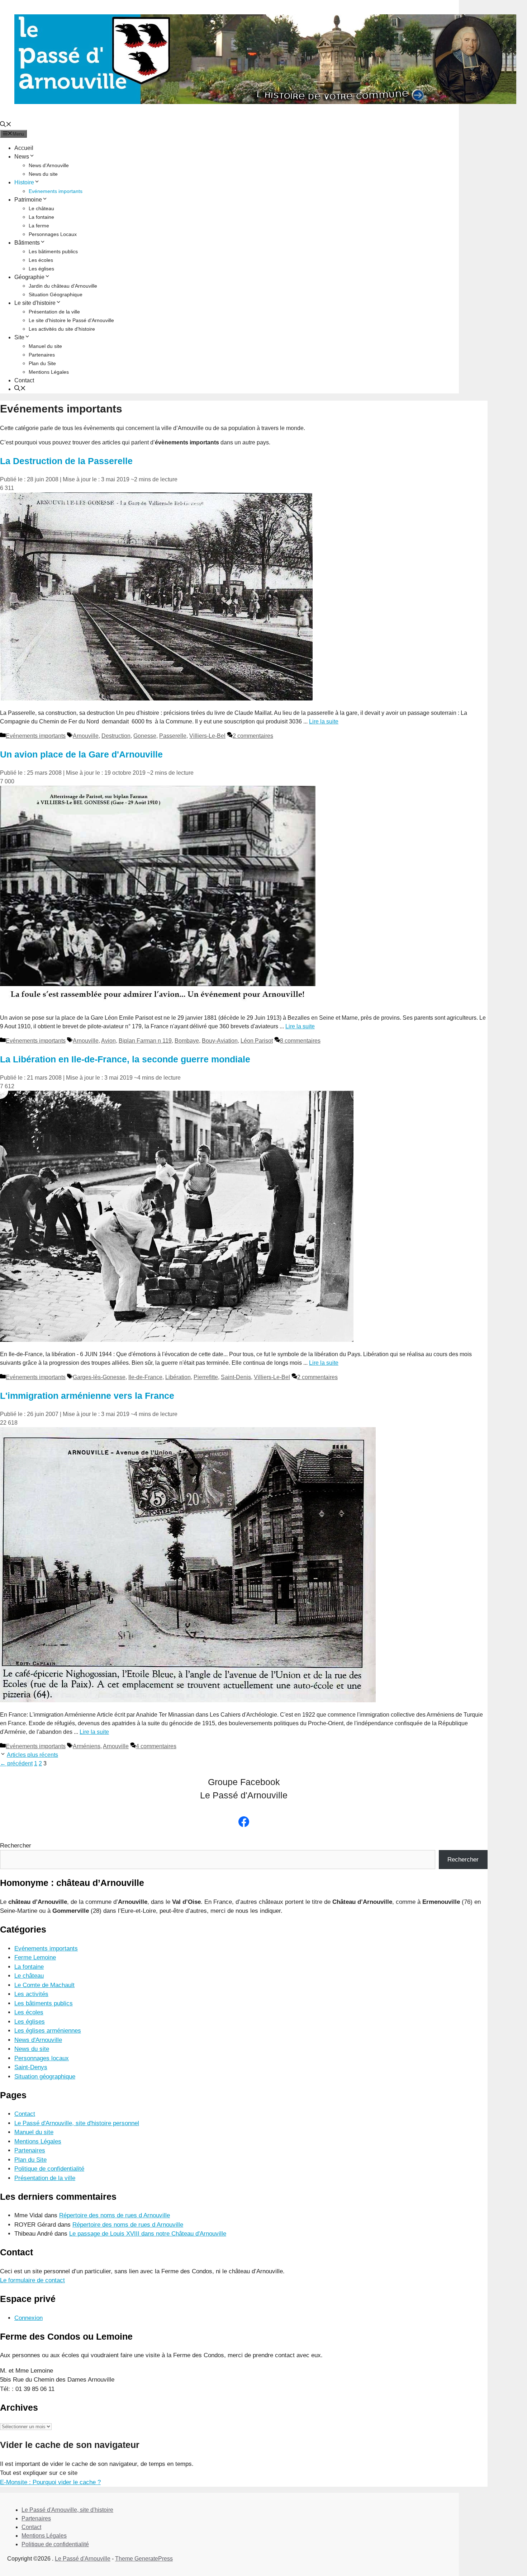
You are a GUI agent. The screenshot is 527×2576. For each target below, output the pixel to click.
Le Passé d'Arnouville (83, 2559)
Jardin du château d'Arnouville (63, 286)
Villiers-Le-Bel (207, 736)
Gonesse (145, 736)
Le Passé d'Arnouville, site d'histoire (67, 2510)
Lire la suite (324, 721)
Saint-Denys (31, 2067)
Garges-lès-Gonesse (99, 1377)
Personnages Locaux (53, 234)
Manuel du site (45, 346)
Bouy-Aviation (220, 1041)
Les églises (41, 269)
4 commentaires (156, 1746)
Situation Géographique (56, 294)
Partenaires (42, 355)
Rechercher (16, 1846)
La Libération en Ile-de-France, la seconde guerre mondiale (125, 1059)
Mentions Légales (49, 372)
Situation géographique (45, 2077)
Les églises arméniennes (48, 2031)
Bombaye (187, 1041)
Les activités (31, 1994)
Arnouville (86, 736)
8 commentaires (300, 1041)
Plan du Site (42, 363)
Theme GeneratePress (144, 2559)
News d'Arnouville (49, 165)
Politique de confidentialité (49, 2169)
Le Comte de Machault (44, 1985)
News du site (43, 174)
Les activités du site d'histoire (62, 329)
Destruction (116, 736)
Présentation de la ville (54, 312)
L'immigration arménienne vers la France (87, 1396)
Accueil (24, 148)
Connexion (29, 2318)
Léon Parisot (257, 1041)
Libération (178, 1377)
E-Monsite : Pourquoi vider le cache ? (50, 2482)
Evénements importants (56, 191)
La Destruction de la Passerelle (66, 461)
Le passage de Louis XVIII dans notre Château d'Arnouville (148, 2234)
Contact (24, 380)
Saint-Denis (236, 1377)
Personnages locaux (42, 2058)
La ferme (39, 226)
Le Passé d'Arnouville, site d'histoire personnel (77, 2123)
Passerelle (173, 736)
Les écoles (41, 260)
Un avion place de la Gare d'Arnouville (81, 754)
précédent (16, 1763)
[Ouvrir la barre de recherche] (6, 125)
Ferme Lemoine (35, 1957)
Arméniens (87, 1746)
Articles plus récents (32, 1755)
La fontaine (41, 217)
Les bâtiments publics (53, 251)
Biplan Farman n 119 (145, 1041)
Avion (108, 1041)
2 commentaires (253, 736)
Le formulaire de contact (32, 2280)
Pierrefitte (206, 1377)
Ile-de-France (145, 1377)
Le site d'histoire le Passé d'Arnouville (71, 320)
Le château (41, 208)
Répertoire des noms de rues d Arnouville (115, 2215)
